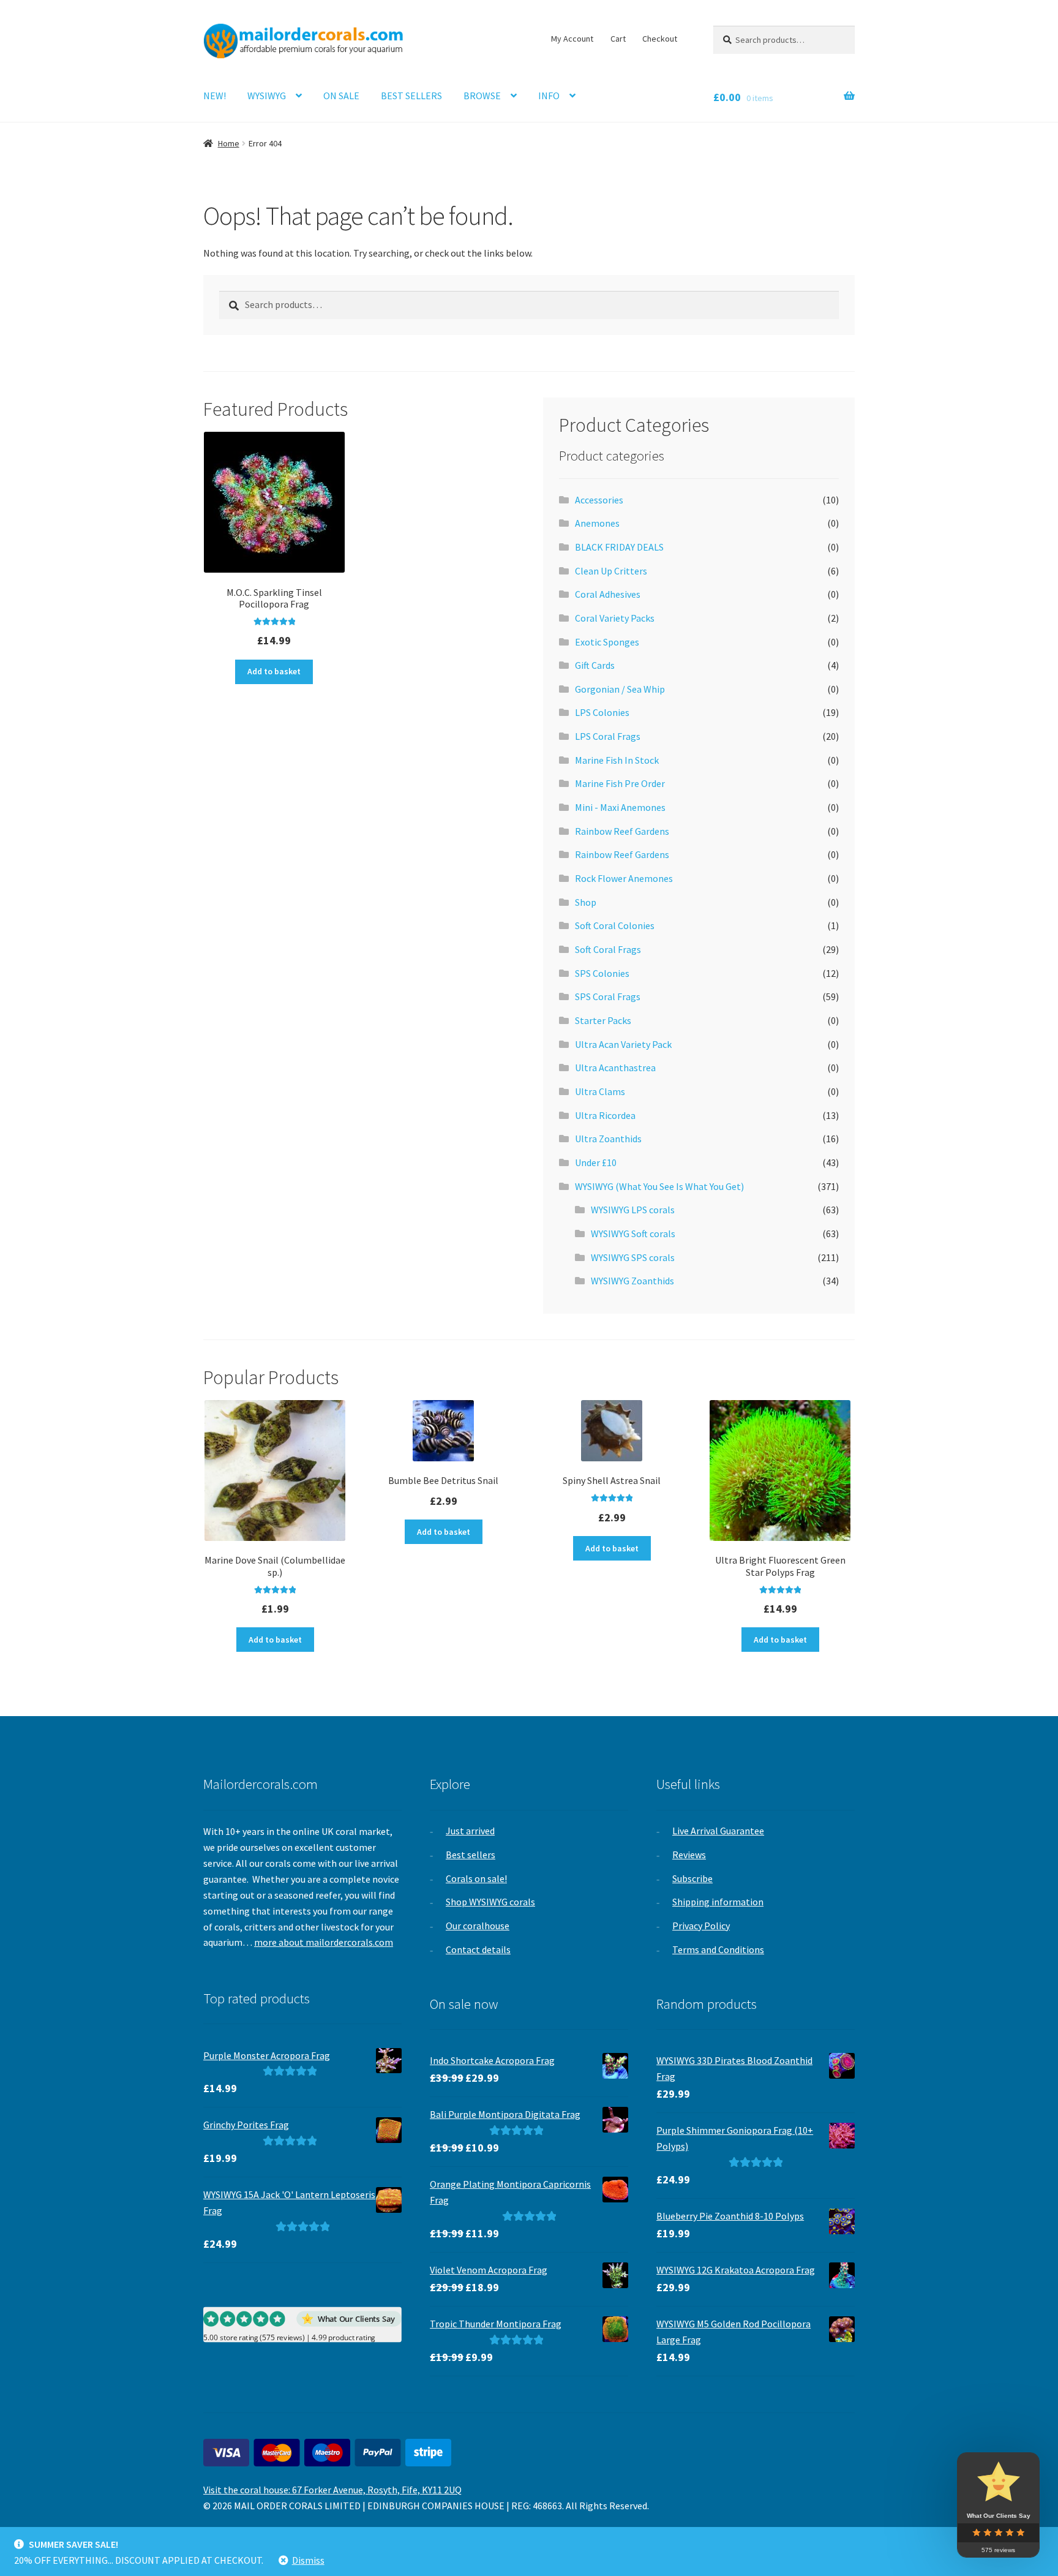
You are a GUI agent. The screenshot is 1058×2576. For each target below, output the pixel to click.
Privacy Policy (701, 1926)
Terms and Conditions (718, 1949)
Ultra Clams (600, 1091)
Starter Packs (603, 1020)
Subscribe (692, 1878)
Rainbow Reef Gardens (622, 831)
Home (229, 143)
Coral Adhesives (608, 594)
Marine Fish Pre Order (620, 783)
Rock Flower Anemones (624, 878)
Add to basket (274, 671)
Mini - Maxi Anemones (620, 807)
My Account (572, 39)
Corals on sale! (476, 1878)
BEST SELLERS (411, 96)
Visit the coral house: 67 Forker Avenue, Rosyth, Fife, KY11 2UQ (332, 2490)
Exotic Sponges (607, 642)
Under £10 (596, 1162)
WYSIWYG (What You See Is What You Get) (659, 1186)
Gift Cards (595, 665)
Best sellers (471, 1855)
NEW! (215, 96)
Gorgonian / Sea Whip (620, 689)
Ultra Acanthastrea (615, 1068)
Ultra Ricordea (605, 1115)
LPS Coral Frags (608, 736)
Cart (618, 39)
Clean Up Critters (611, 571)
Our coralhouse (478, 1926)
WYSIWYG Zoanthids (632, 1281)
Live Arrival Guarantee (718, 1831)
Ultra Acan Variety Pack (623, 1044)
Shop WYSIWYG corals (490, 1902)
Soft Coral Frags (608, 949)
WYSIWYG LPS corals (633, 1210)
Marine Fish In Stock (617, 760)
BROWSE (482, 96)
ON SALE (341, 96)
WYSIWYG (267, 96)
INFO (549, 96)
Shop (586, 902)
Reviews (689, 1855)
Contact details (478, 1949)
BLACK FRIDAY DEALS (619, 547)
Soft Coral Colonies (615, 925)
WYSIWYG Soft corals (633, 1233)
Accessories (599, 500)
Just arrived (470, 1831)
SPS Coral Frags (608, 996)
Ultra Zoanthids (608, 1139)
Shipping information (718, 1902)
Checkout (660, 39)
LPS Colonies (602, 712)
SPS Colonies (602, 973)
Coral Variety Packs (615, 618)
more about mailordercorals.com (324, 1942)
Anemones (597, 523)
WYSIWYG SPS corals (633, 1257)
